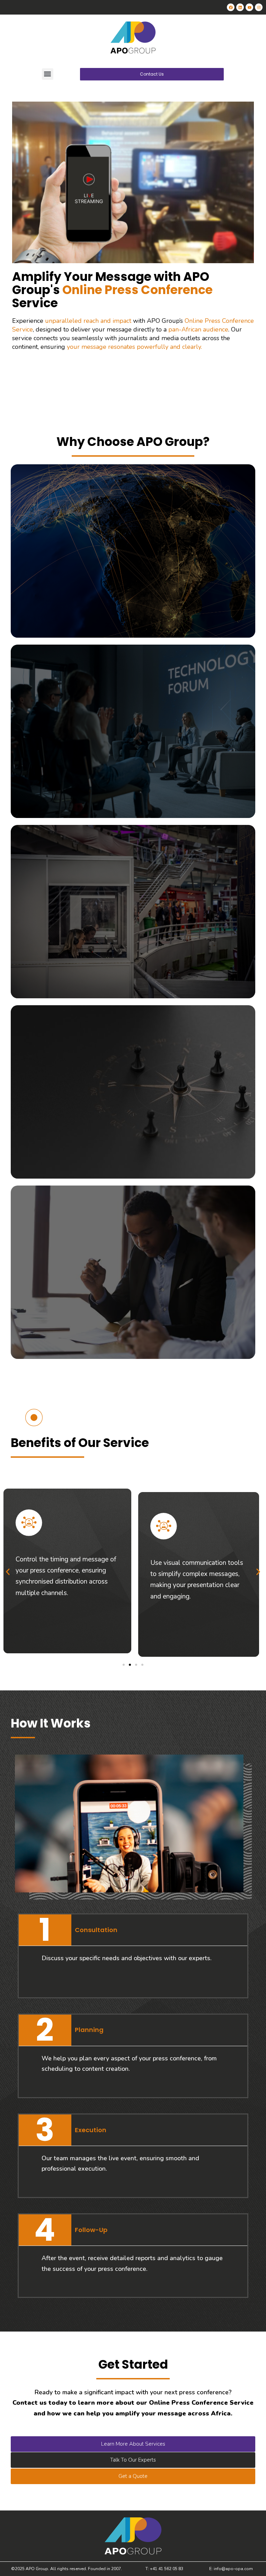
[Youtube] (249, 7)
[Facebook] (231, 7)
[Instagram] (259, 7)
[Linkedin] (240, 7)
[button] (48, 74)
